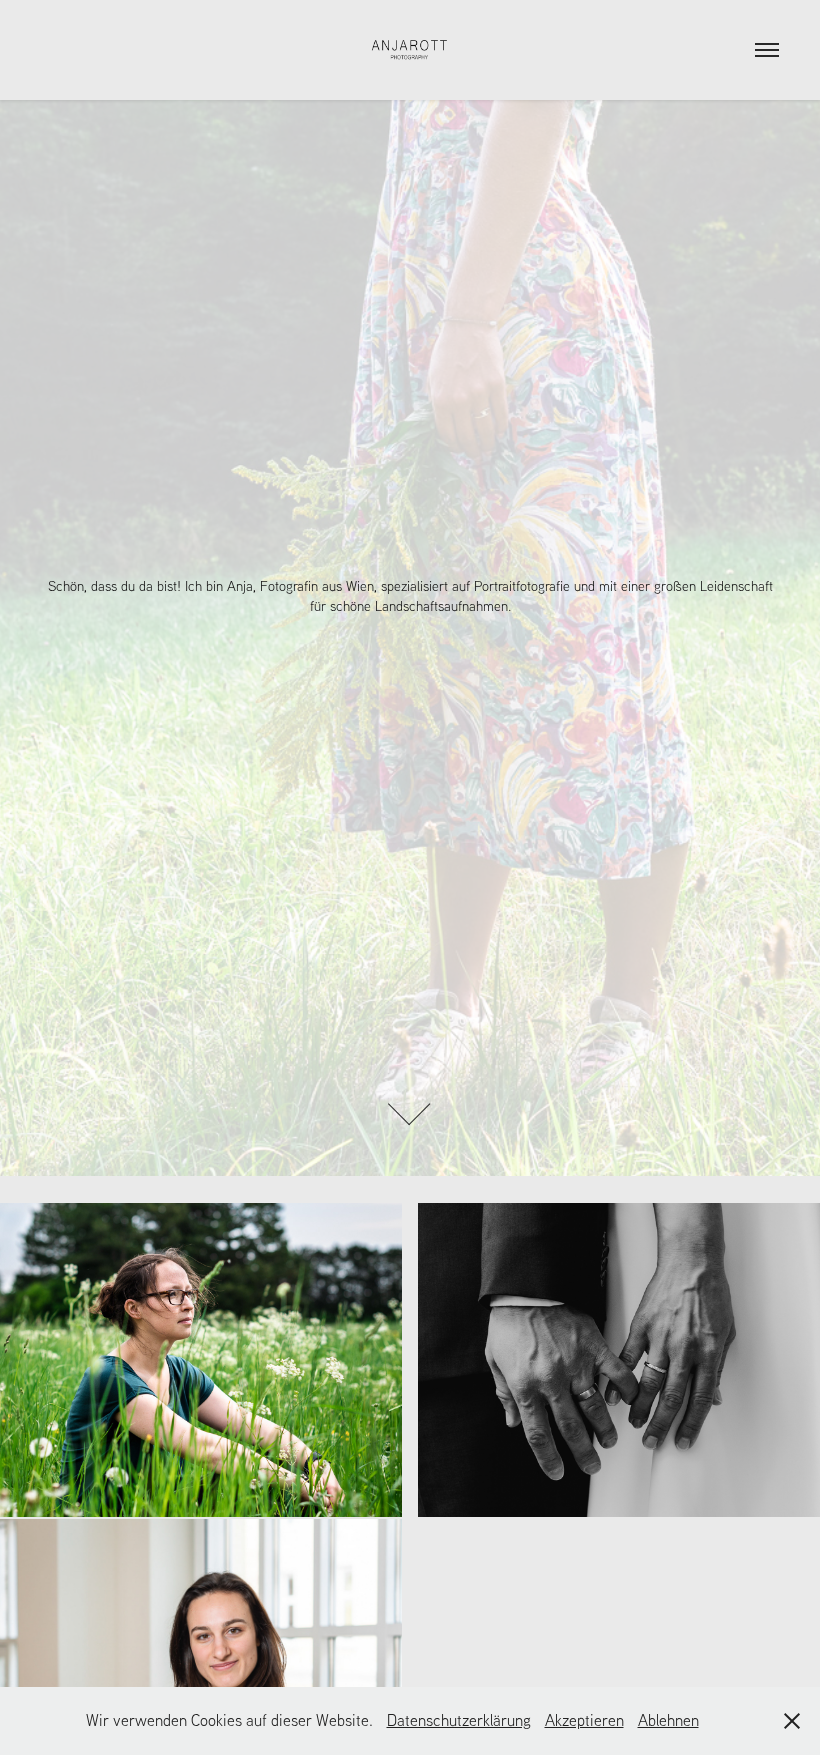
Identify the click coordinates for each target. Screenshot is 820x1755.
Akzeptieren (584, 1720)
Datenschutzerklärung (459, 1720)
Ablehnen (668, 1720)
